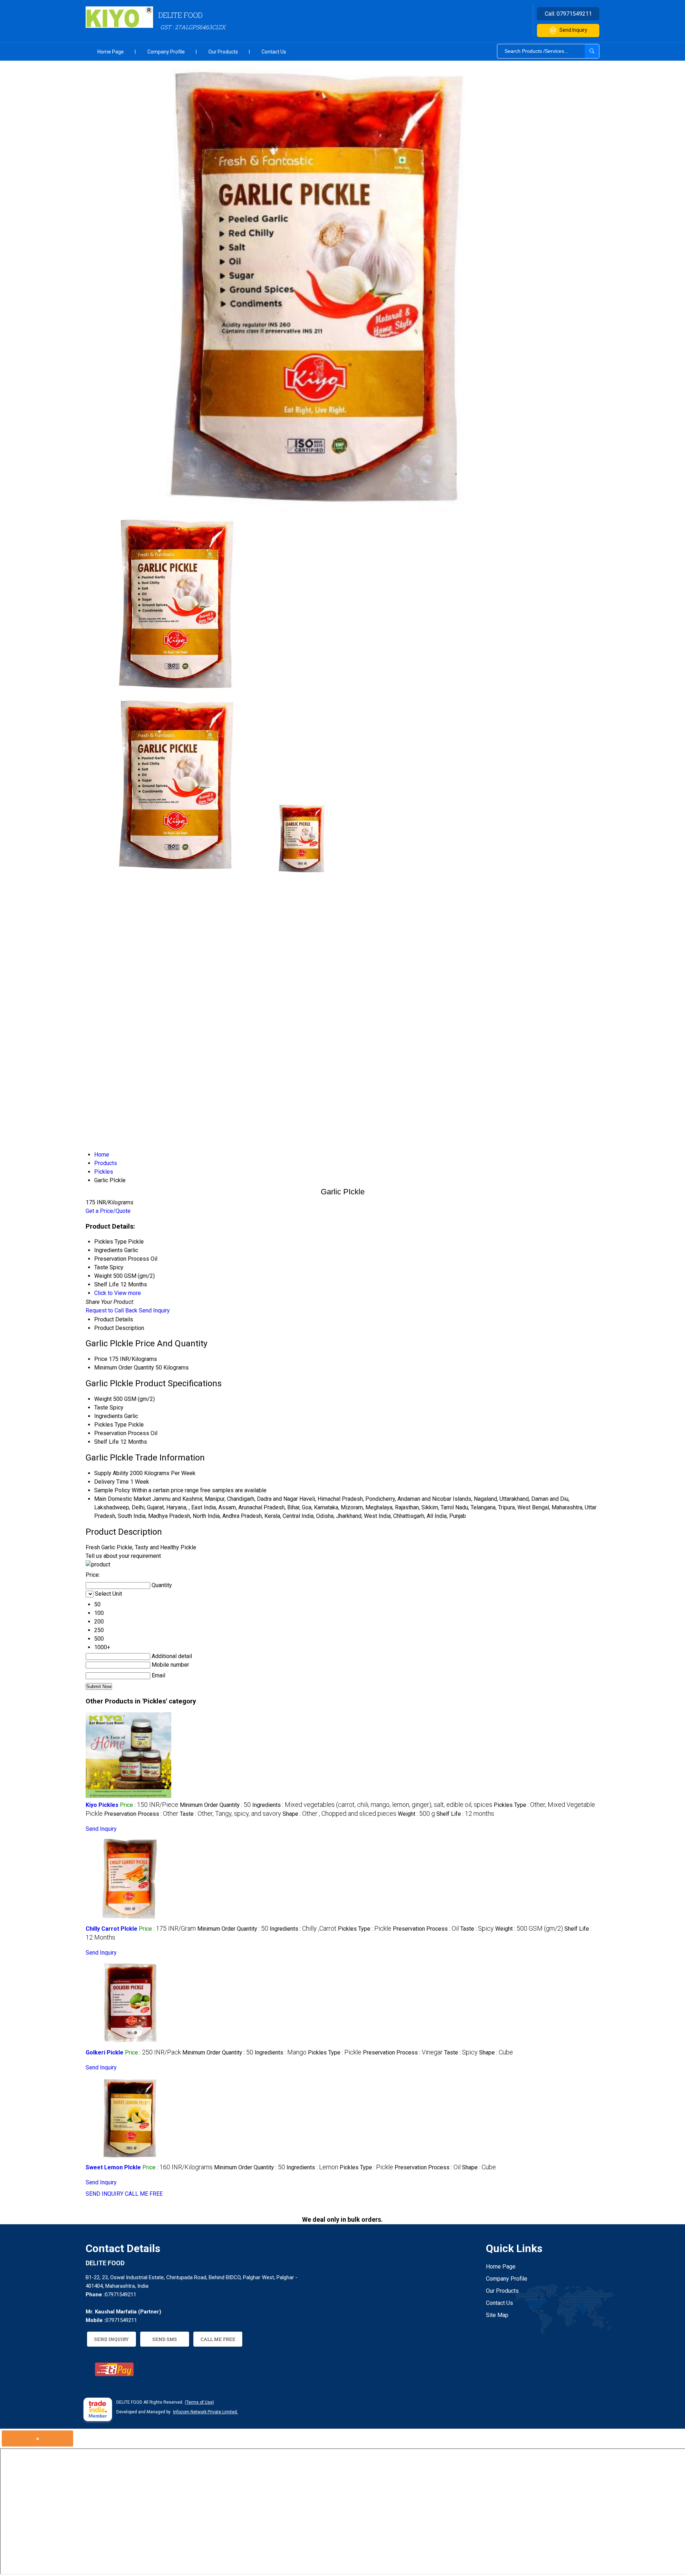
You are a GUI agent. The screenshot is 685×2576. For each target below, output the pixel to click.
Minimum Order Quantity (124, 1368)
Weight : (416, 1814)
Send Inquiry (573, 30)
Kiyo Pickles (102, 1805)
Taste (101, 1408)
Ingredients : (372, 1805)
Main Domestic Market (123, 1499)
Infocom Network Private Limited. (205, 2412)
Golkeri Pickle (105, 2052)
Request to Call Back (111, 1310)
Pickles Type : (365, 1929)
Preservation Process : (141, 1814)
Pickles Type (110, 1425)
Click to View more (118, 1293)
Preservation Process (122, 1433)
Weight (103, 1399)
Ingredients (108, 1416)
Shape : (339, 1814)
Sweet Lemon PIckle (113, 2167)
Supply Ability (111, 1473)
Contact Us (274, 52)
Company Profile (166, 52)
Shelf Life (106, 1442)
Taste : (230, 1814)
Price (101, 1359)
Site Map (497, 2315)
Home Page (111, 52)
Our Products (223, 52)
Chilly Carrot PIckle (111, 1929)
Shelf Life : (465, 1814)
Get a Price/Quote (108, 1211)
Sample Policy (112, 1490)
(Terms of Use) (199, 2402)
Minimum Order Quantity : (215, 1805)
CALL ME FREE (144, 2194)
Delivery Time (111, 1482)
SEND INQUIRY (105, 2194)
